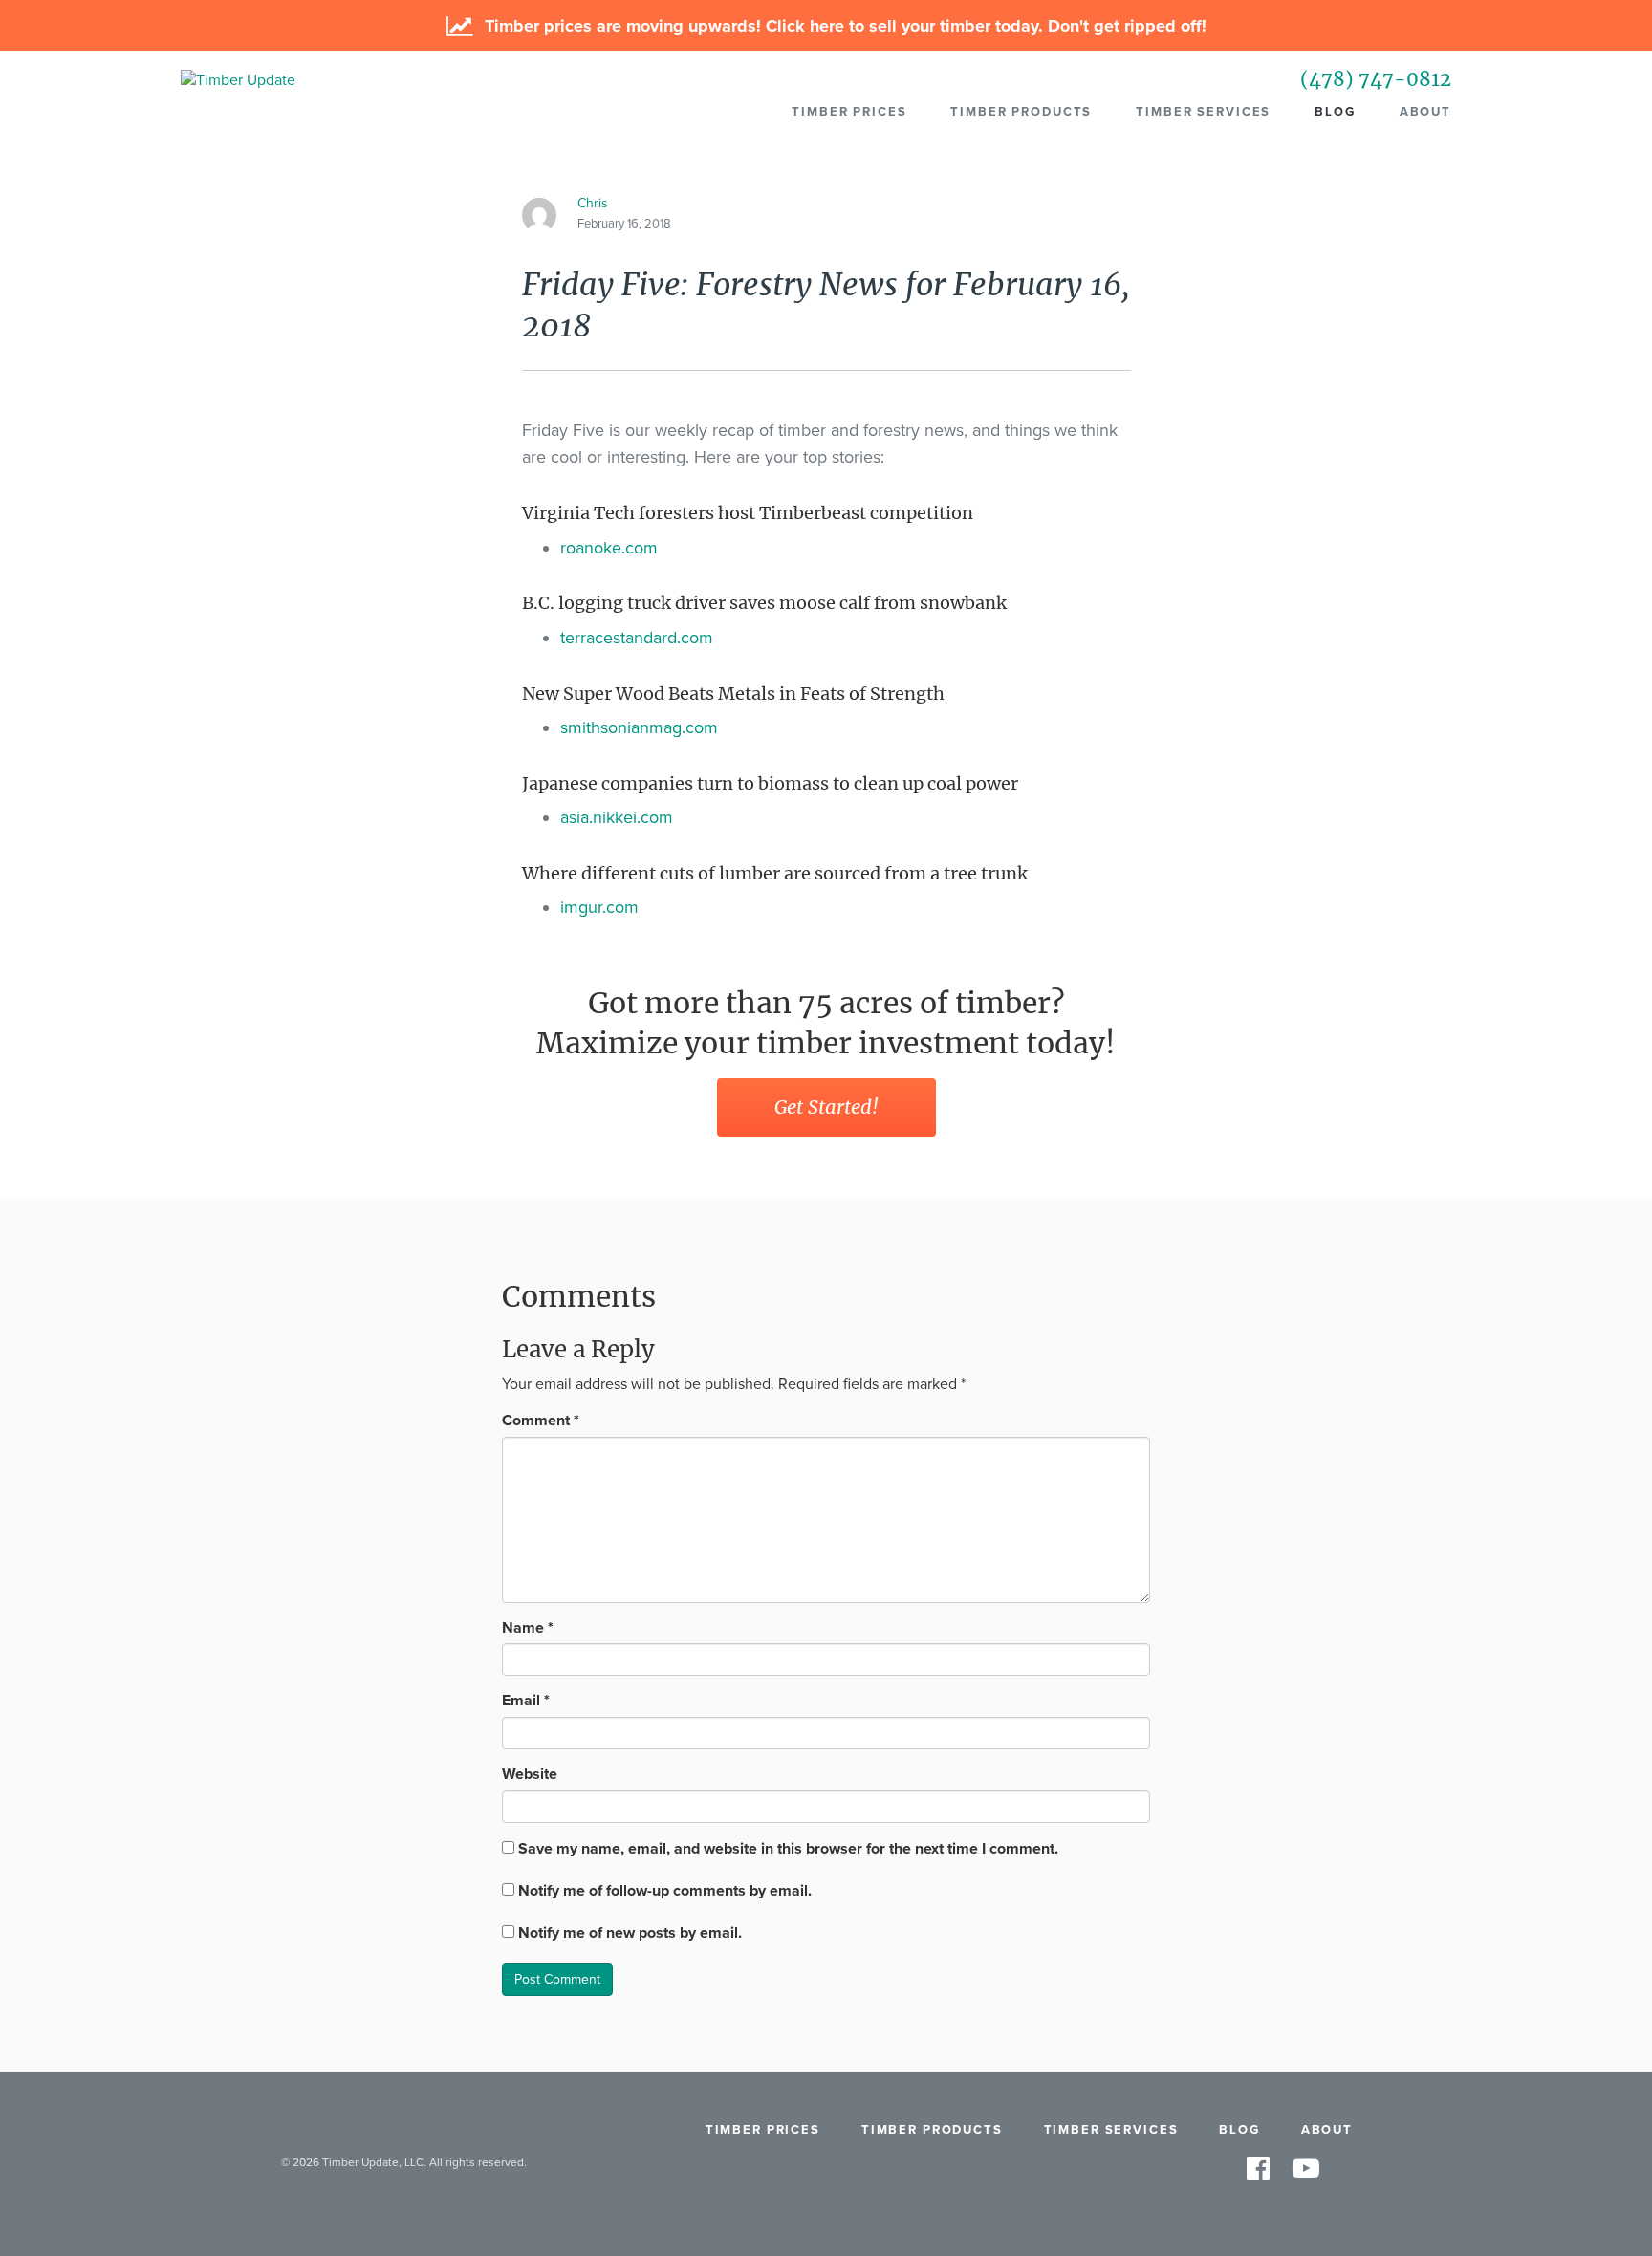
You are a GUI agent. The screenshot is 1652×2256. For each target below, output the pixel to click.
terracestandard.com (637, 638)
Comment (541, 1421)
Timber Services (1203, 112)
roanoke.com (609, 548)
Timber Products (1021, 112)
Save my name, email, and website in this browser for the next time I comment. (788, 1849)
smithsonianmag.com (639, 727)
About (1425, 112)
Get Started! (826, 1106)
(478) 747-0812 (1376, 79)
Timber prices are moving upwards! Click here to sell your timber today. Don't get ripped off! (843, 26)
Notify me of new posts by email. (630, 1933)
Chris (593, 203)
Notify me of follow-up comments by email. (665, 1891)
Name (528, 1628)
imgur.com (599, 907)
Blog (1335, 112)
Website (530, 1774)
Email (526, 1701)
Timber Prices (849, 112)
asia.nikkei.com (617, 817)
